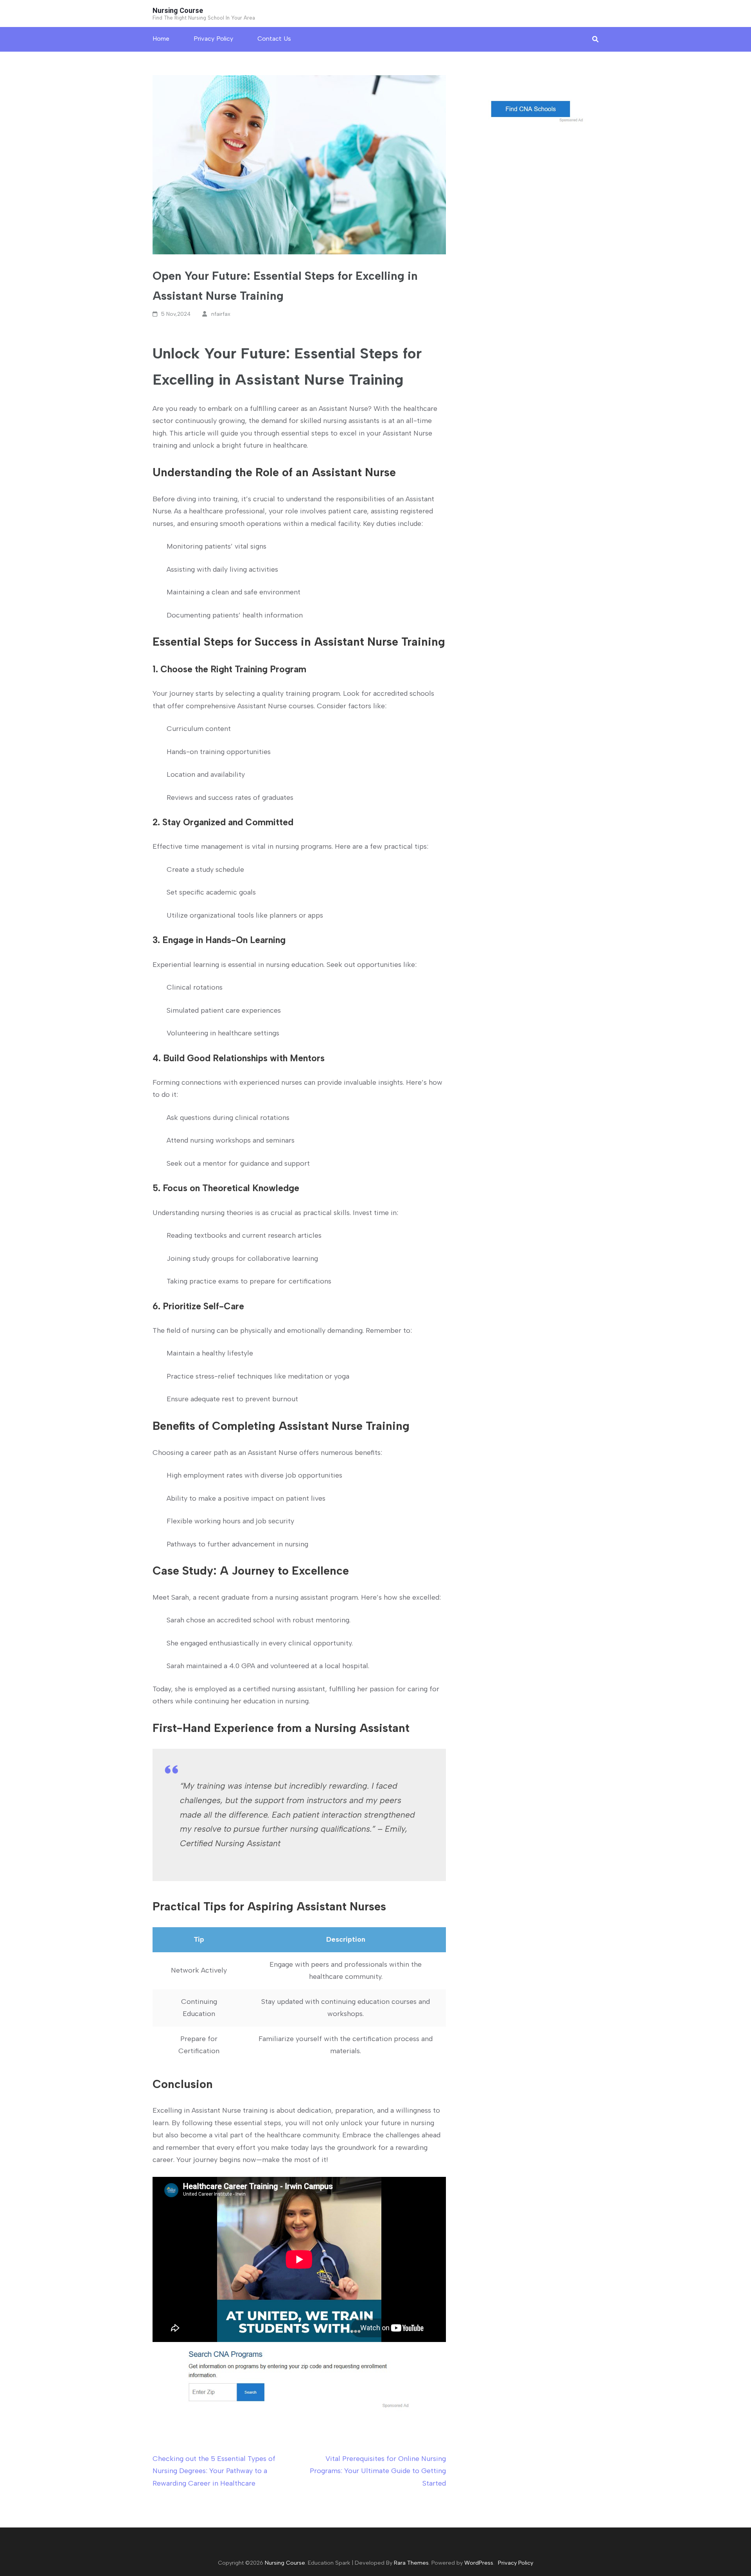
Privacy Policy (213, 39)
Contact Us (274, 39)
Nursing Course (178, 10)
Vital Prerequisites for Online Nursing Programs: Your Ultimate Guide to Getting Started (378, 2471)
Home (161, 39)
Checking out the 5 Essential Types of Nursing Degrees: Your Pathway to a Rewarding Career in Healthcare (214, 2471)
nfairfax (221, 314)
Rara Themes (411, 2563)
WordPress (479, 2563)
